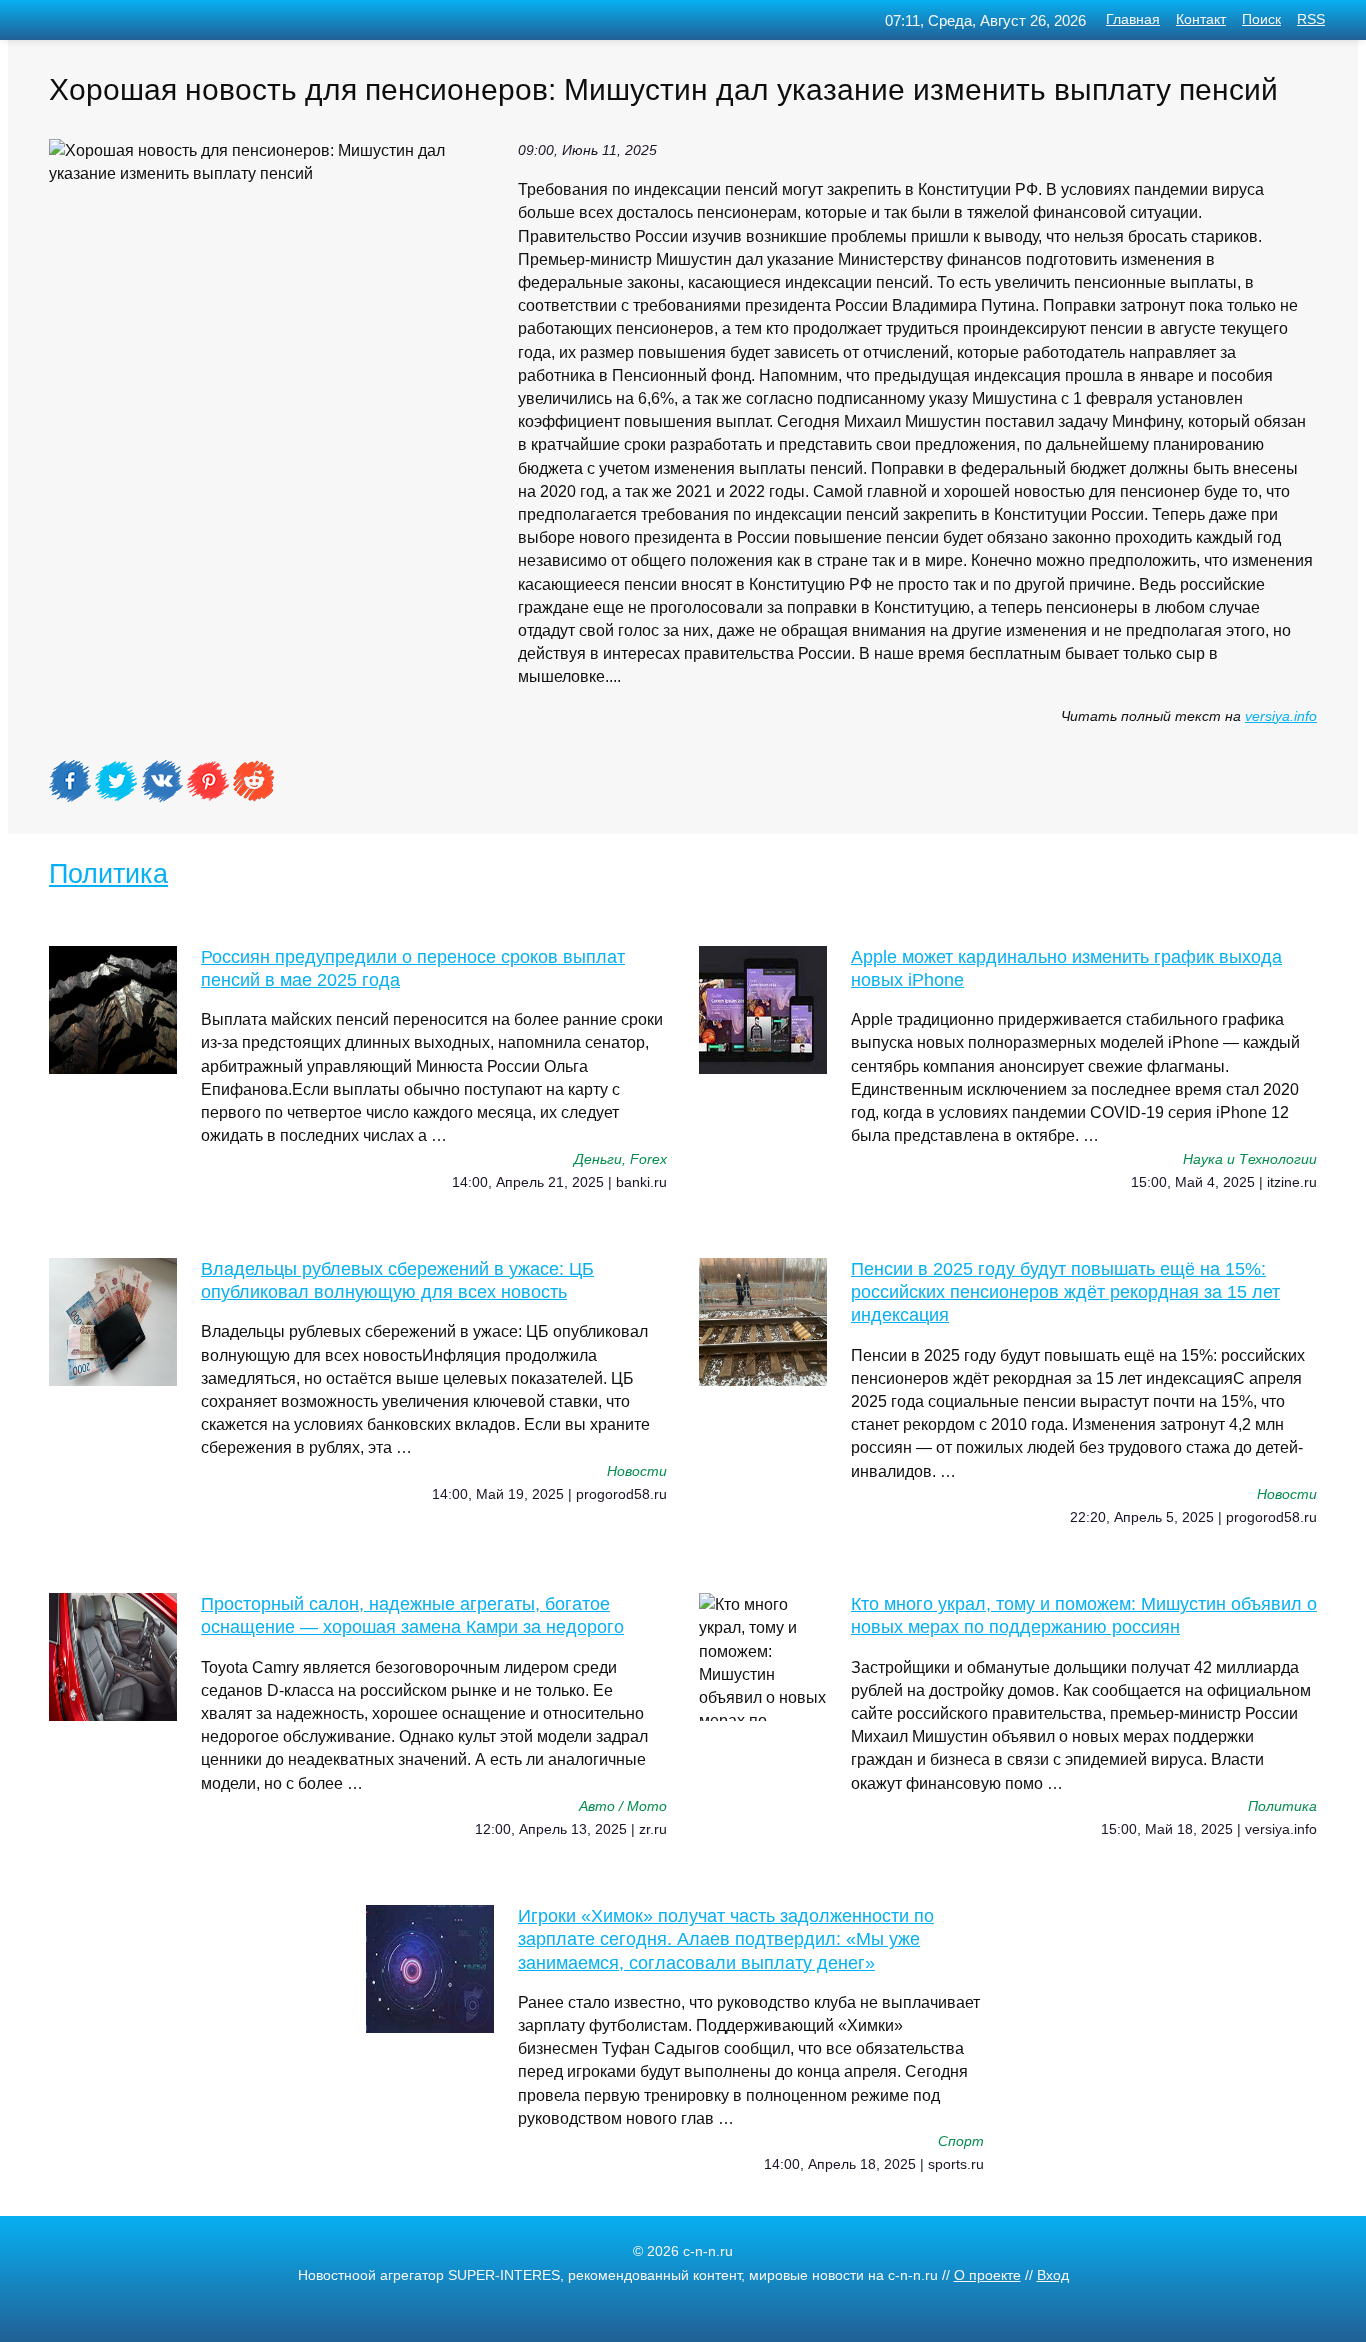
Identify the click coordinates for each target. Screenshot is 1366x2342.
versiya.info (1281, 716)
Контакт (1201, 19)
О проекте (987, 2275)
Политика (108, 873)
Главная (1133, 19)
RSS (1311, 19)
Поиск (1261, 19)
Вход (1053, 2275)
